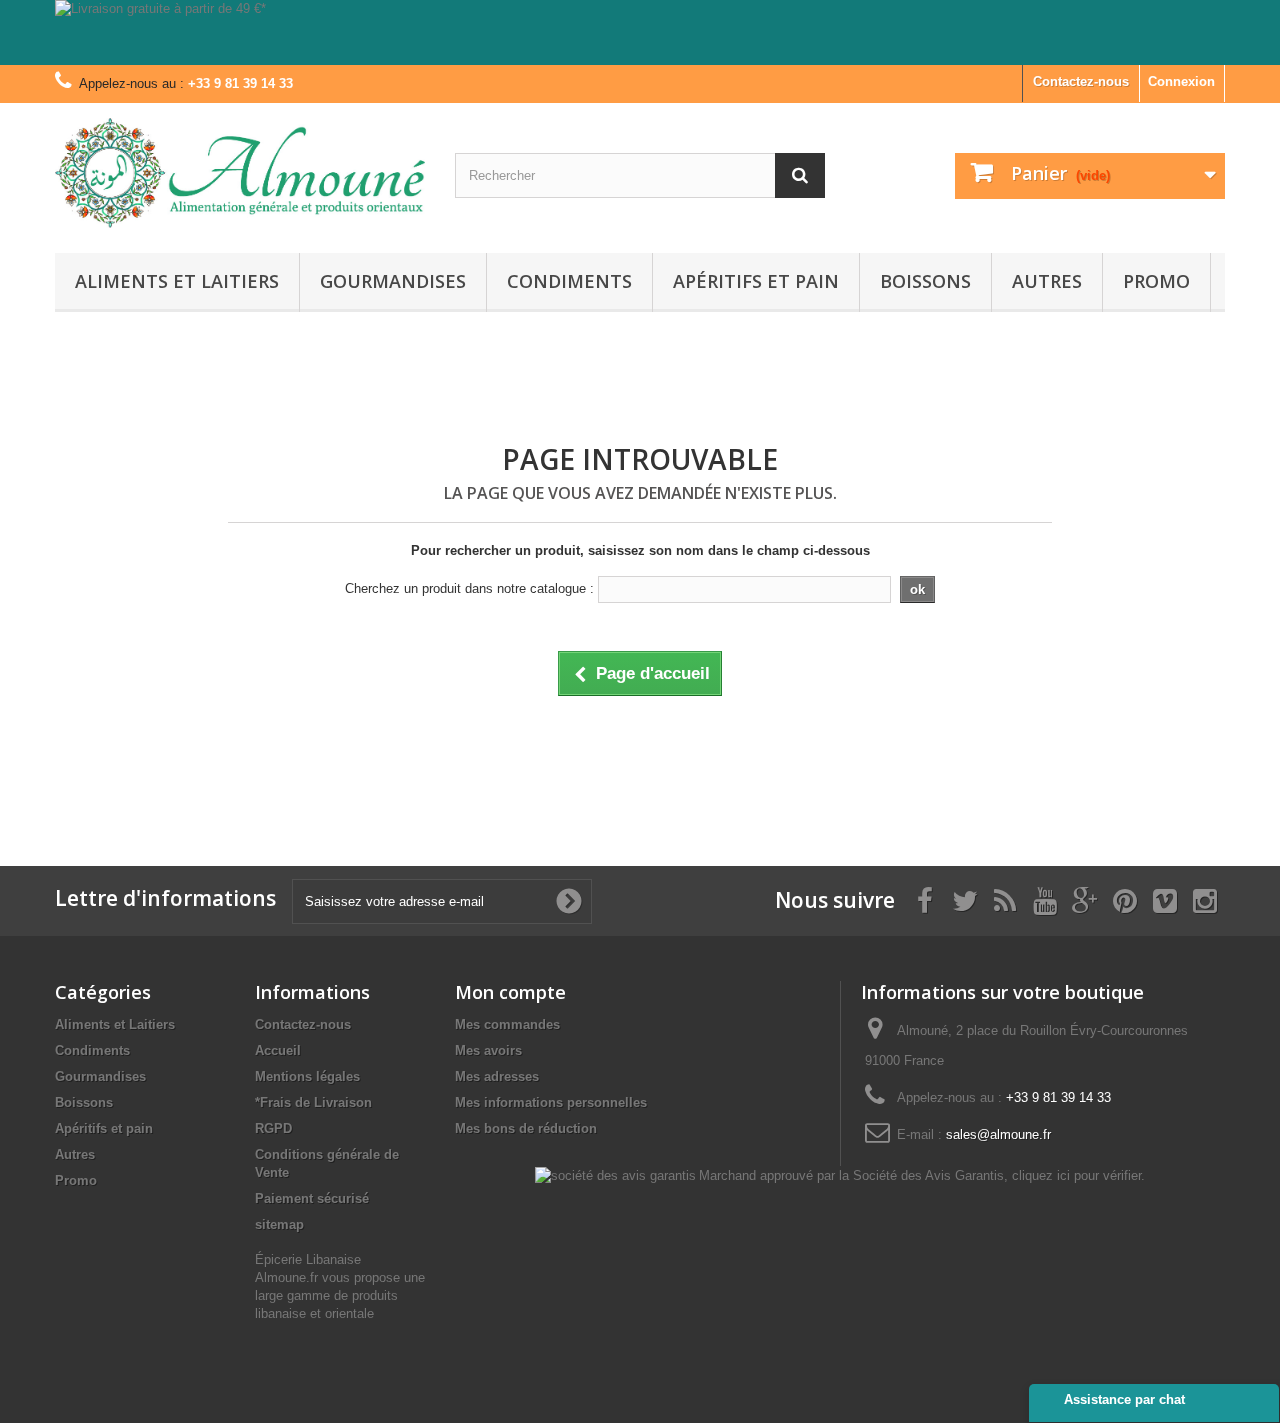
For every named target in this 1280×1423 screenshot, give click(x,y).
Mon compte (510, 992)
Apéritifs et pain (756, 281)
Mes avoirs (488, 1050)
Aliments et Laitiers (177, 281)
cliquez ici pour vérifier (1076, 1176)
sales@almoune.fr (998, 1134)
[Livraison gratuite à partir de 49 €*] (640, 32)
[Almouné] (240, 173)
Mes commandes (507, 1024)
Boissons (925, 281)
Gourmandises (393, 281)
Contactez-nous (1081, 81)
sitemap (279, 1224)
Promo (1156, 281)
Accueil (278, 1050)
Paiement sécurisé (312, 1198)
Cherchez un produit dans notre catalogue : (469, 588)
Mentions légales (307, 1076)
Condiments (569, 281)
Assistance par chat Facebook (1124, 1407)
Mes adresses (497, 1076)
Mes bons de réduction (526, 1128)
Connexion (1181, 81)
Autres (1047, 281)
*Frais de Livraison (313, 1102)
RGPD (273, 1128)
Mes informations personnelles (551, 1102)
